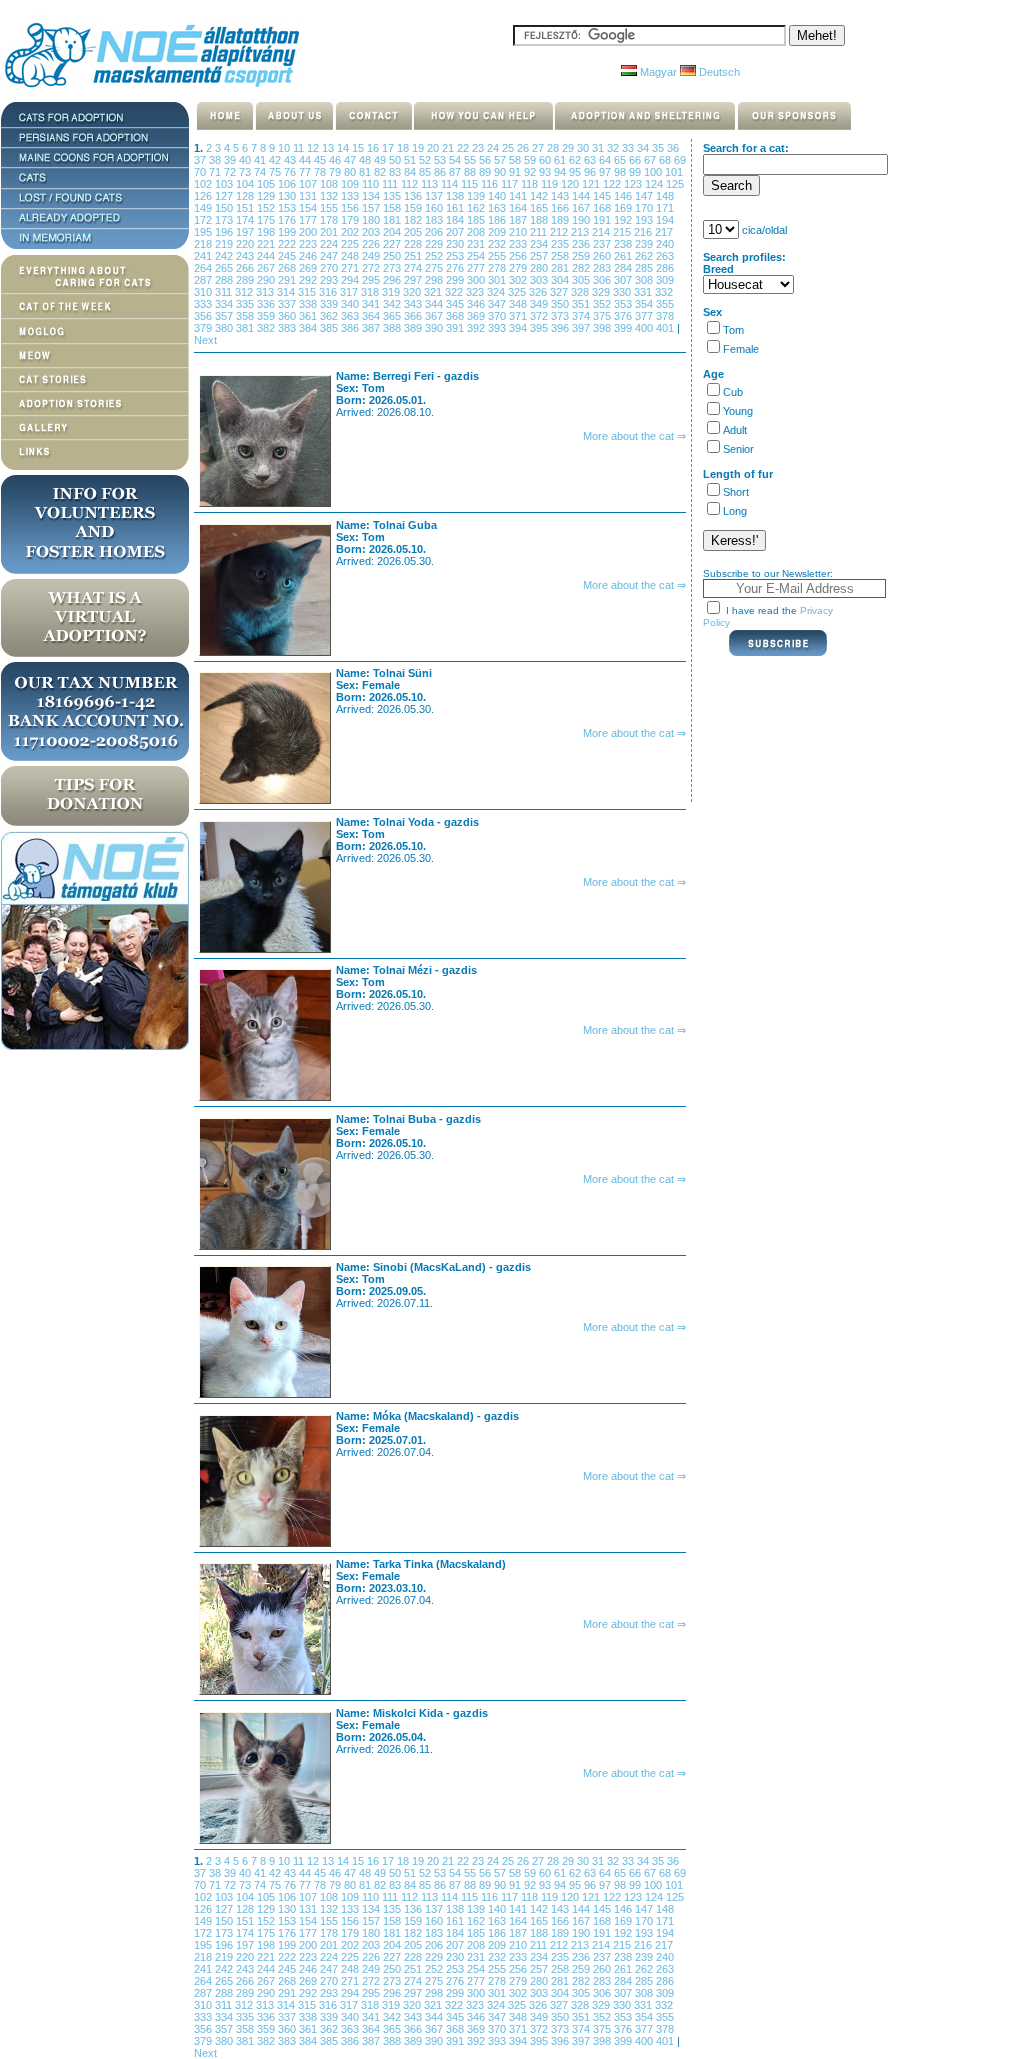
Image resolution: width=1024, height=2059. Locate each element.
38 (216, 160)
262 (645, 256)
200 (309, 232)
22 (464, 148)
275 (435, 268)
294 (351, 280)
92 (531, 172)
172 (204, 220)
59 (531, 160)
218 (204, 244)
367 (435, 316)
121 (592, 184)
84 (411, 172)
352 (603, 304)
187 (519, 220)
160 (435, 208)
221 (267, 244)
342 (393, 304)
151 (246, 208)
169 (624, 208)
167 (582, 208)
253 (456, 256)
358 (246, 316)
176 (288, 220)
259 (582, 256)
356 (204, 316)
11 (300, 148)
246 (309, 256)
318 (371, 292)
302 (519, 280)
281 (561, 268)
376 (624, 316)
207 (456, 232)
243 (246, 256)
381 (246, 328)
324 (497, 292)
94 (561, 172)
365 (393, 316)
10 (285, 148)
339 (330, 304)
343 (414, 304)
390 (435, 328)
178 (330, 220)
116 (491, 184)
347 (498, 304)
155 (330, 208)
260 (603, 256)
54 (456, 160)
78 (321, 172)
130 (288, 196)
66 (636, 160)
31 (599, 148)
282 (582, 268)
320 (413, 292)
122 (613, 184)
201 (330, 232)
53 (441, 160)
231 (477, 244)
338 (309, 304)
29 (569, 148)
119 (551, 184)
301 (498, 280)
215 (623, 232)
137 (435, 196)
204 (393, 232)
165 (540, 208)
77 (306, 172)
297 (414, 280)
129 (267, 196)
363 (351, 316)
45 (321, 160)
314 (287, 292)
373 (561, 316)
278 (498, 268)
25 (509, 148)
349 (540, 304)
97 (606, 172)
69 (680, 160)
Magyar (657, 72)
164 (519, 208)
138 (456, 196)
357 (225, 316)
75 (276, 172)
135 (393, 196)
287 (204, 280)
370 (498, 316)
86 (441, 172)
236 (582, 244)
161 (456, 208)
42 (276, 160)
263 (665, 256)
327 (560, 292)
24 (494, 148)
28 (554, 148)
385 (330, 328)
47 (351, 160)
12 (314, 148)
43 (291, 160)
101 (674, 172)
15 (359, 148)
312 (245, 292)
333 (204, 304)
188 (540, 220)
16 (374, 148)
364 (372, 316)
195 (204, 232)
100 (654, 172)
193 (645, 220)
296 (393, 280)
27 (539, 148)
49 (381, 160)
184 (456, 220)
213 (581, 232)
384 (309, 328)
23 (479, 148)
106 (288, 184)
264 (204, 268)
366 (414, 316)
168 (603, 208)
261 (624, 256)
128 (246, 196)
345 (456, 304)
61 (561, 160)
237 (603, 244)
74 (261, 172)
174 (246, 220)
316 (329, 292)
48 (366, 160)
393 (498, 328)
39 (231, 160)
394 (519, 328)
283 (603, 268)
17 (389, 148)
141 (519, 196)
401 (666, 328)
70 (201, 172)
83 (396, 172)
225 (351, 244)
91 (516, 172)
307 (624, 280)
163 (498, 208)
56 (486, 160)
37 (201, 160)
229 (435, 244)
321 (434, 292)
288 (225, 280)
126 (204, 196)
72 (231, 172)
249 (372, 256)
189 (561, 220)
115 (471, 184)
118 (531, 184)
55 (471, 160)
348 (519, 304)
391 (456, 328)
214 (602, 232)
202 (351, 232)
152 (267, 208)
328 (581, 292)
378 (665, 316)
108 (330, 184)
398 (603, 328)
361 (309, 316)
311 (225, 292)
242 (225, 256)
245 (288, 256)
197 (246, 232)
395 (540, 328)
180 (372, 220)
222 (288, 244)
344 (435, 304)
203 (372, 232)
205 (414, 232)
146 (624, 196)
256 (519, 256)
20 (434, 148)
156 (351, 208)
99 (636, 172)
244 (267, 256)
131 (309, 196)
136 (414, 196)
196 (225, 232)
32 (614, 148)
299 (456, 280)
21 (449, 148)
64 (606, 160)
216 (644, 232)
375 (603, 316)
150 (225, 208)
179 (351, 220)
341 (372, 304)
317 (350, 292)
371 (519, 316)
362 (330, 316)
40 (246, 160)
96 (591, 172)
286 (665, 268)
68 (666, 160)
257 (540, 256)
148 (665, 196)
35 (659, 148)
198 (267, 232)
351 (582, 304)
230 (456, 244)
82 (381, 172)
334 (225, 304)
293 (330, 280)
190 (582, 220)
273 (393, 268)
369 (477, 316)
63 (591, 160)
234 (540, 244)
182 (414, 220)
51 (411, 160)
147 (645, 196)
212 (560, 232)
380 (225, 328)
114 (451, 184)
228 (414, 244)
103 (225, 184)
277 (477, 268)
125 (675, 184)
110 (372, 184)
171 (665, 208)
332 (664, 292)
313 (266, 292)
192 (624, 220)
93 (546, 172)
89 (486, 172)
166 (561, 208)
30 (584, 148)
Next (205, 340)
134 (372, 196)
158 (393, 208)
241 (204, 256)
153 (288, 208)
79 (336, 172)
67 (651, 160)
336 (267, 304)
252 (435, 256)
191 (603, 220)
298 (435, 280)
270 (330, 268)
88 (471, 172)
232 (498, 244)
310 (204, 292)
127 (225, 196)
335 (246, 304)
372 (540, 316)
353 (624, 304)
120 (571, 184)
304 (561, 280)
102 (204, 184)
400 (645, 328)
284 (624, 268)
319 (392, 292)
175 (267, 220)
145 (603, 196)
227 (393, 244)
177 (309, 220)
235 (561, 244)
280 (540, 268)
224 (330, 244)
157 (372, 208)
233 (519, 244)
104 (246, 184)
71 (216, 172)
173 (225, 220)
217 (664, 232)
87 (456, 172)
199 (288, 232)
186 (498, 220)
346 (477, 304)
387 (372, 328)
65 (621, 160)
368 (456, 316)
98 (621, 172)
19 (419, 148)
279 (519, 268)
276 (456, 268)
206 (435, 232)
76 (291, 172)
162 (477, 208)
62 (576, 160)
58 (516, 160)
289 (246, 280)
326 (539, 292)
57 (501, 160)
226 (372, 244)
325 (518, 292)
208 (477, 232)
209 (498, 232)
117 (511, 184)
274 (414, 268)
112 (411, 184)
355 (665, 304)
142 (540, 196)
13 (329, 148)
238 (624, 244)
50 (396, 160)
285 (645, 268)
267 (267, 268)
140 (498, 196)
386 (351, 328)
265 (225, 268)
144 (582, 196)
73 (246, 172)
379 (204, 328)
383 (288, 328)
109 (351, 184)
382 (267, 328)
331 (644, 292)
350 (561, 304)
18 (404, 148)
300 (477, 280)
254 (477, 256)
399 (624, 328)
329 (602, 292)
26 (524, 148)
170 (645, 208)
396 (561, 328)
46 (336, 160)
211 (540, 232)
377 (645, 316)
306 (603, 280)
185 (477, 220)
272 (372, 268)
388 (393, 328)
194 (665, 220)
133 (351, 196)
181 (393, 220)
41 (261, 160)
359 (267, 316)
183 (435, 220)
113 (431, 184)
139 (477, 196)
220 (246, 244)
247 (330, 256)
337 (288, 304)
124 (655, 184)
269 (309, 268)
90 (501, 172)
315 (308, 292)
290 (267, 280)
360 (288, 316)
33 (629, 148)
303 (540, 280)
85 (426, 172)
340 (351, 304)
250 (393, 256)
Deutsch (718, 72)
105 (267, 184)
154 (309, 208)
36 (673, 148)
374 (582, 316)
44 (306, 160)
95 (576, 172)
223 (309, 244)
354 (645, 304)
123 (634, 184)
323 (476, 292)
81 (366, 172)
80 (351, 172)
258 (561, 256)
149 (204, 208)
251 (414, 256)
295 (372, 280)
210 (519, 232)
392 (477, 328)
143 (561, 196)
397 (582, 328)
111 (391, 184)
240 (665, 244)
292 (309, 280)
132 (330, 196)
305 (582, 280)
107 (309, 184)
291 (288, 280)
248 (351, 256)
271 (351, 268)
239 (645, 244)
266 (246, 268)
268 (288, 268)
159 (414, 208)
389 (414, 328)
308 (645, 280)
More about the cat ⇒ (634, 436)
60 (546, 160)
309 (665, 280)
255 (498, 256)
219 (225, 244)
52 (426, 160)
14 (344, 148)
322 (455, 292)
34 (644, 148)
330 (623, 292)
